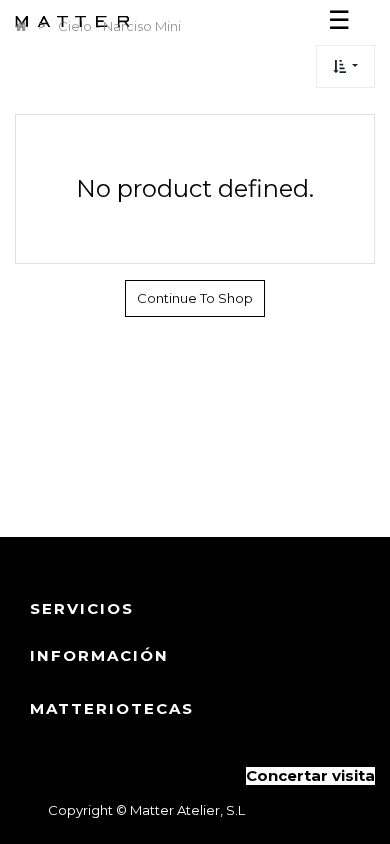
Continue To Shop (195, 298)
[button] (345, 66)
